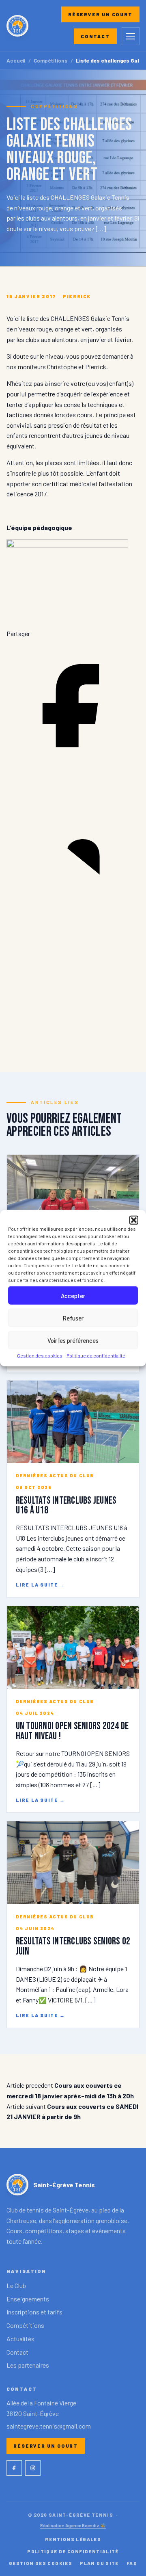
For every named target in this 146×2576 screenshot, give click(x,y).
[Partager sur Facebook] (73, 770)
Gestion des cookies (40, 1355)
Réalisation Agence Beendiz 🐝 (73, 2525)
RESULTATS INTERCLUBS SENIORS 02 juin (73, 1946)
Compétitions (50, 61)
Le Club (16, 2285)
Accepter (73, 1295)
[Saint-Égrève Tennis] (17, 26)
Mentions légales (73, 2539)
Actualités (20, 2339)
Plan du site (99, 2563)
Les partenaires (28, 2365)
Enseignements (28, 2299)
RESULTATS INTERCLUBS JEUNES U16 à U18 (66, 1506)
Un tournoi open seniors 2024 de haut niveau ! (72, 1731)
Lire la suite (41, 1585)
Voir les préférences (73, 1340)
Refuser (73, 1318)
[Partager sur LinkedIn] (73, 905)
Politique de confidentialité (96, 1355)
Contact (95, 36)
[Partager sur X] (73, 1041)
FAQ (132, 2563)
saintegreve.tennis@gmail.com (49, 2426)
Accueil (16, 61)
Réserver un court (100, 14)
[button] (134, 1220)
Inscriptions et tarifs (34, 2312)
